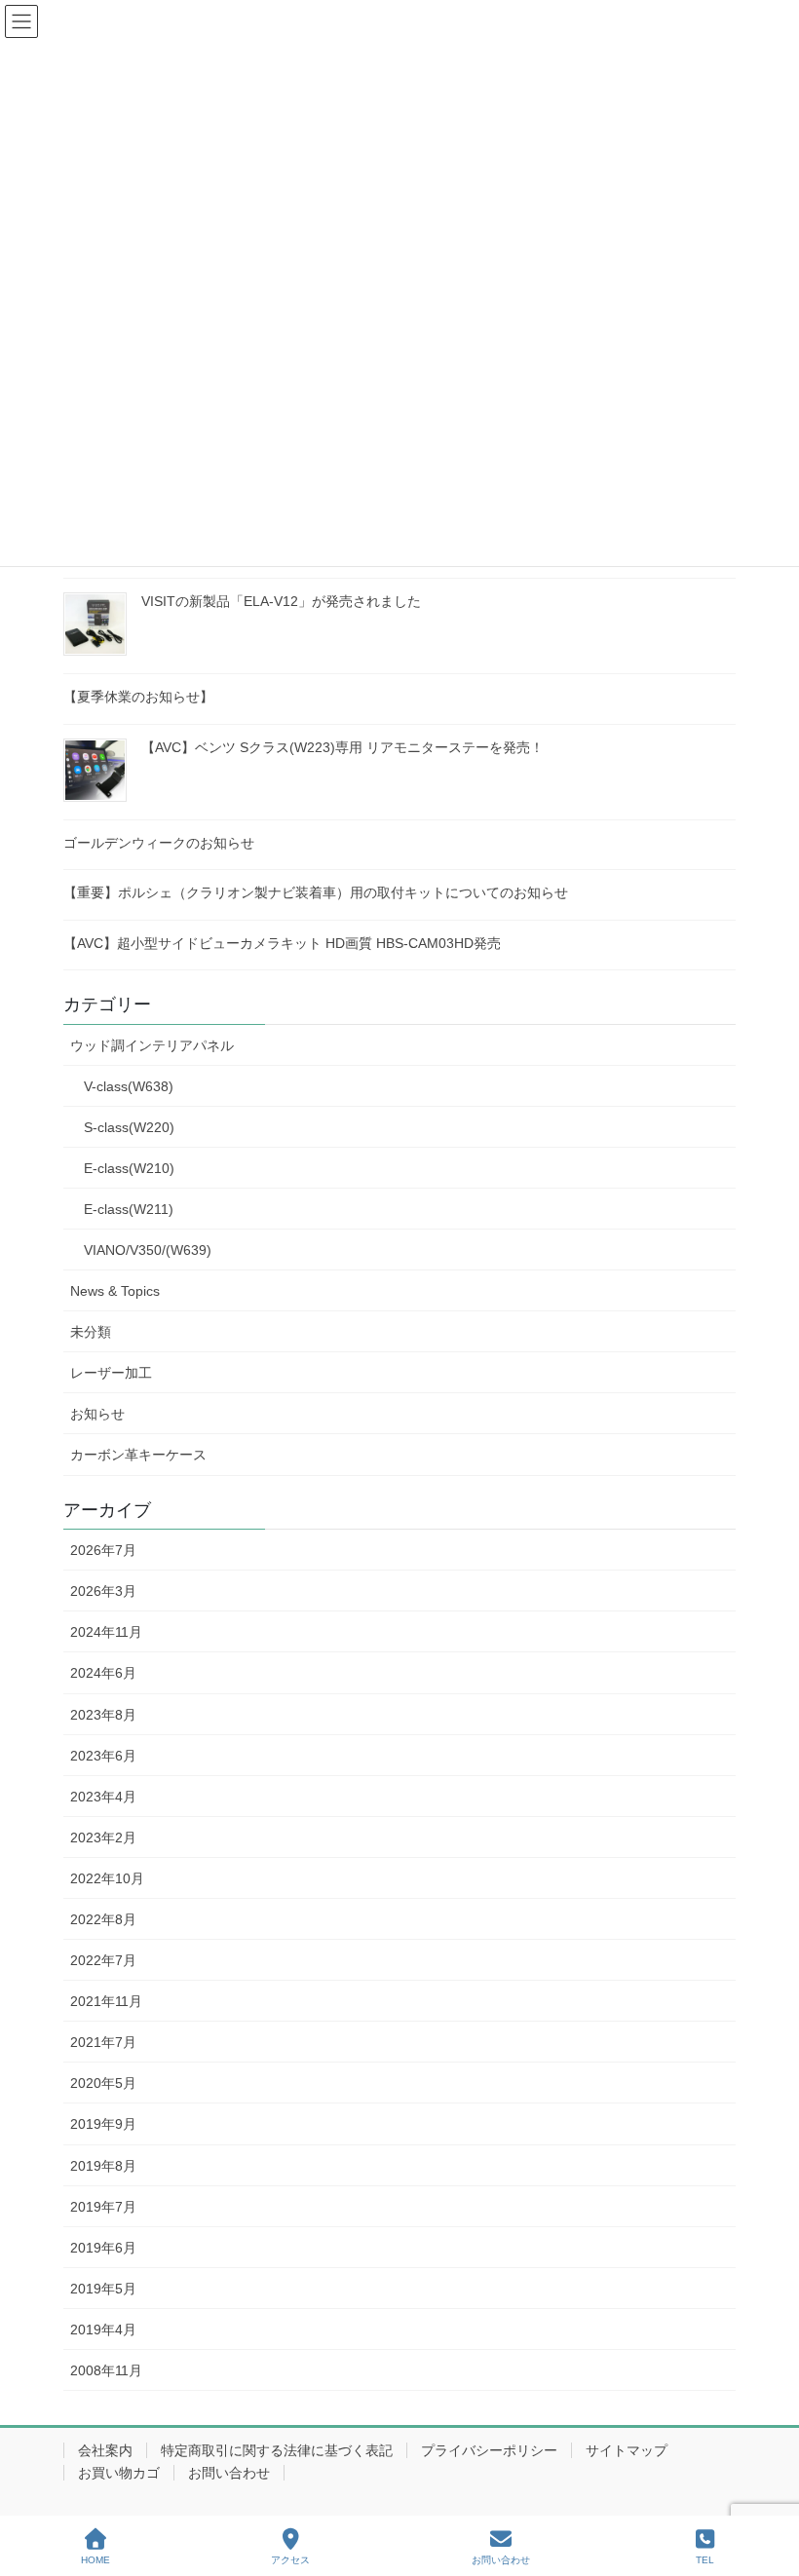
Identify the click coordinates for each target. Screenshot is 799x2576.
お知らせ (97, 1414)
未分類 (91, 1332)
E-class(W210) (129, 1168)
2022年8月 (103, 1919)
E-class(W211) (129, 1209)
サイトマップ (627, 2450)
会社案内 (105, 2450)
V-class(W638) (129, 1086)
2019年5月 (103, 2289)
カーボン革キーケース (138, 1455)
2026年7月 (103, 1550)
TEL (705, 2560)
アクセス (290, 2560)
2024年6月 (103, 1673)
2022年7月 (103, 1960)
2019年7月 (103, 2207)
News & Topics (115, 1291)
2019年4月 (103, 2330)
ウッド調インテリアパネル (152, 1045)
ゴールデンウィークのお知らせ (159, 843)
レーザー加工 (111, 1373)
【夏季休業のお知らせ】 (138, 697)
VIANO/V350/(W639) (148, 1250)
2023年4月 (103, 1797)
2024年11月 (106, 1632)
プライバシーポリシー (489, 2450)
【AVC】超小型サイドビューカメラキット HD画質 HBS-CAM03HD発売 (282, 943)
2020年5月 (103, 2083)
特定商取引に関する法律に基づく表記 (277, 2450)
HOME (95, 2560)
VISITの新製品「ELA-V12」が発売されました (281, 601)
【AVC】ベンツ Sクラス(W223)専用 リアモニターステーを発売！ (342, 747)
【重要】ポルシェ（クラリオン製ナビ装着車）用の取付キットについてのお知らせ (316, 892)
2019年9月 (103, 2124)
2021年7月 (103, 2042)
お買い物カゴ (119, 2473)
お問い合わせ (229, 2473)
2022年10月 (107, 1878)
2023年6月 (103, 1756)
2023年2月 (103, 1837)
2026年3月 (103, 1591)
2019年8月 (103, 2166)
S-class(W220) (129, 1127)
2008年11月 (106, 2370)
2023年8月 (103, 1715)
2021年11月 (106, 2001)
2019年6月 (103, 2248)
